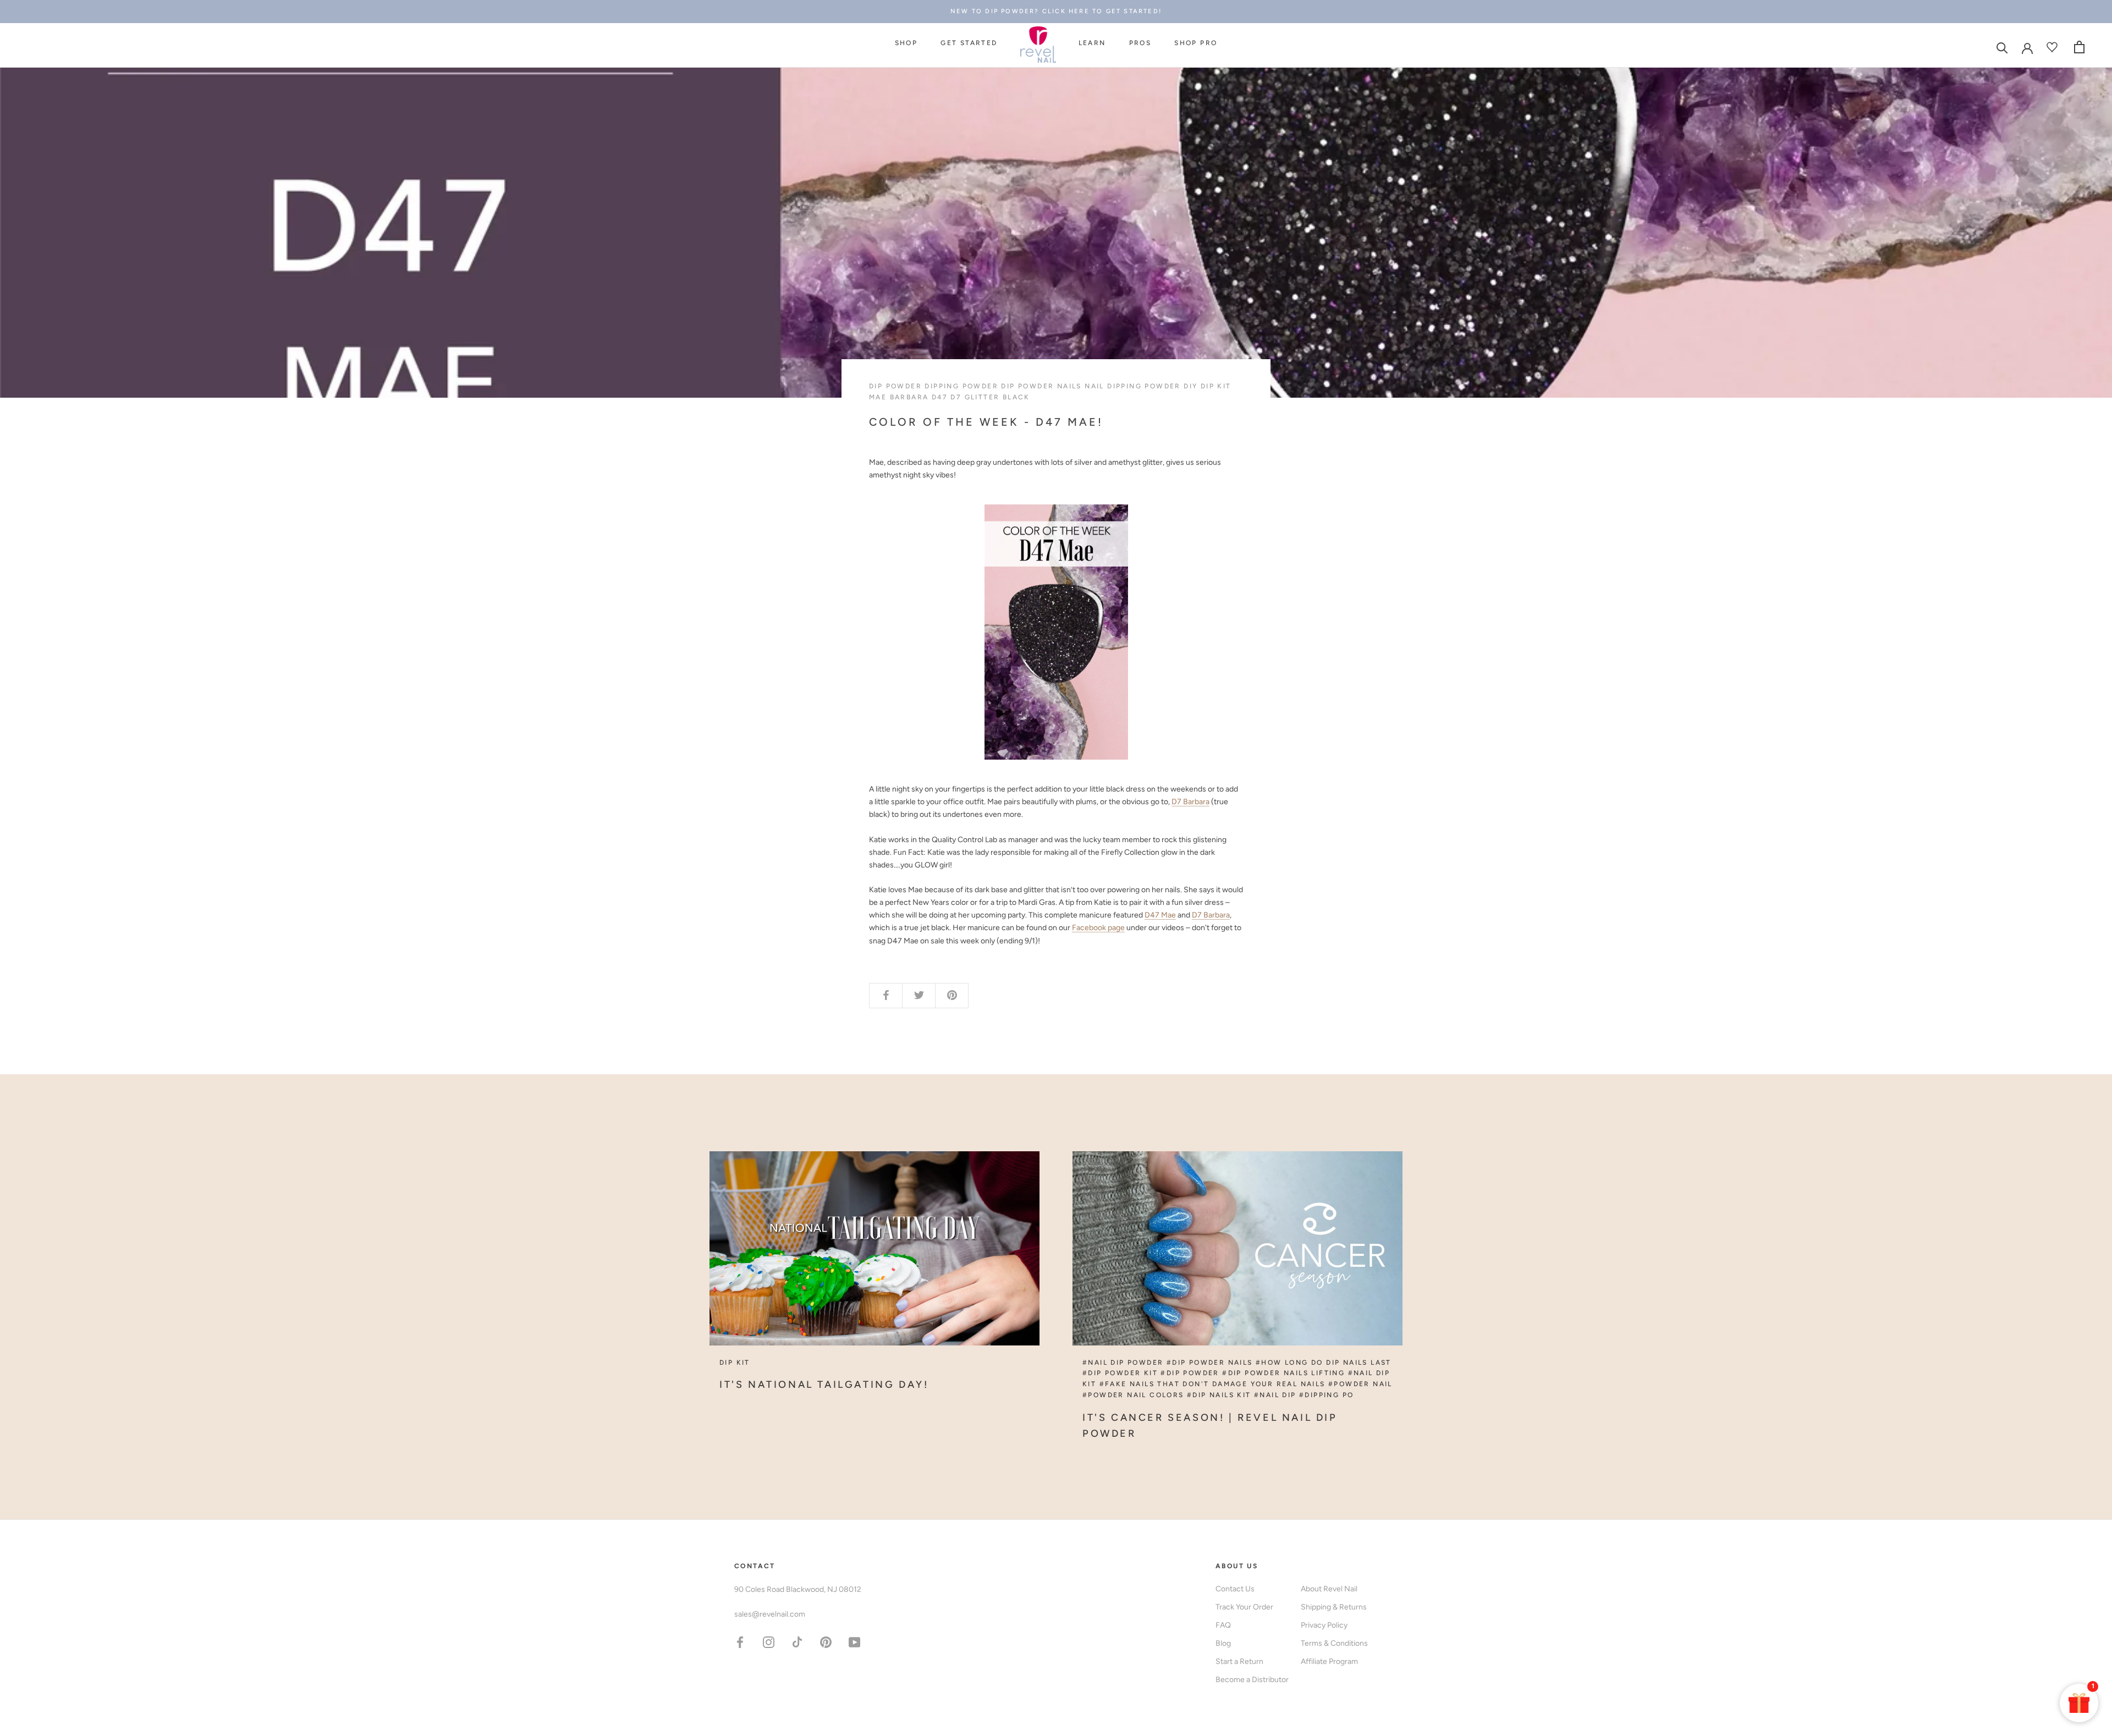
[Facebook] (740, 1642)
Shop (906, 43)
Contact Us (1235, 1589)
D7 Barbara (1190, 802)
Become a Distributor (1252, 1680)
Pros (1140, 43)
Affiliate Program (1329, 1661)
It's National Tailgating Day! (824, 1385)
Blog (1223, 1643)
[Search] (2002, 47)
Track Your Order (1244, 1607)
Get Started (969, 43)
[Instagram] (769, 1642)
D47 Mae (1160, 915)
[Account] (2027, 47)
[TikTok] (797, 1642)
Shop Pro (1196, 43)
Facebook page (1098, 928)
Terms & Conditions (1334, 1643)
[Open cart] (2079, 47)
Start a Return (1239, 1661)
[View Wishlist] (2053, 47)
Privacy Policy (1324, 1625)
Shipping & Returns (1334, 1607)
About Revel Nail (1329, 1589)
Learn (1092, 43)
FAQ (1223, 1625)
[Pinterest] (826, 1642)
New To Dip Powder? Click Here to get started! (1056, 11)
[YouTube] (854, 1642)
